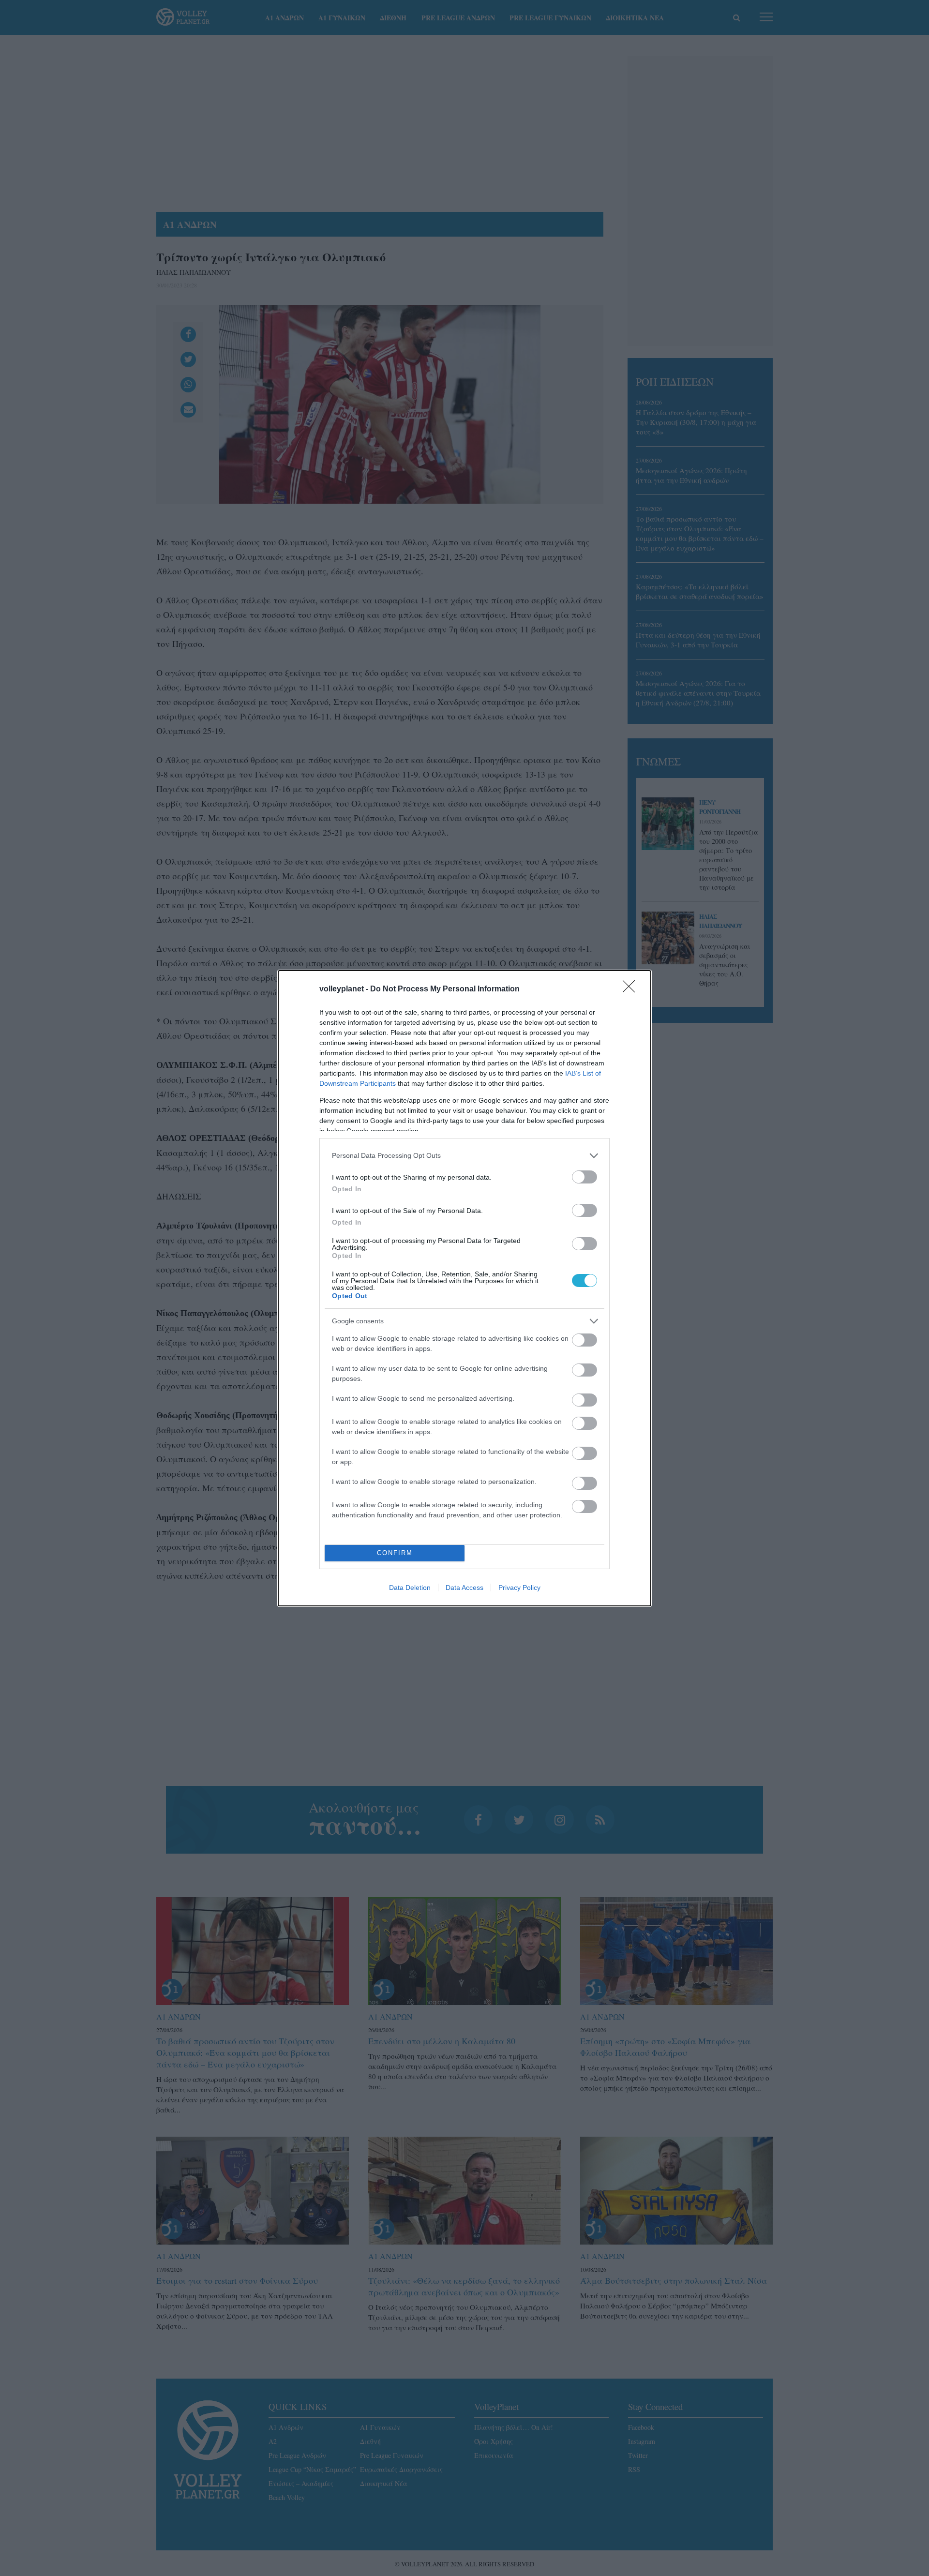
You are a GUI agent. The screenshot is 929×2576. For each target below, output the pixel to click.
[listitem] (464, 1156)
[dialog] (464, 1288)
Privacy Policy (519, 1588)
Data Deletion (410, 1588)
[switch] (584, 1177)
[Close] (632, 989)
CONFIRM (395, 1553)
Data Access (464, 1588)
